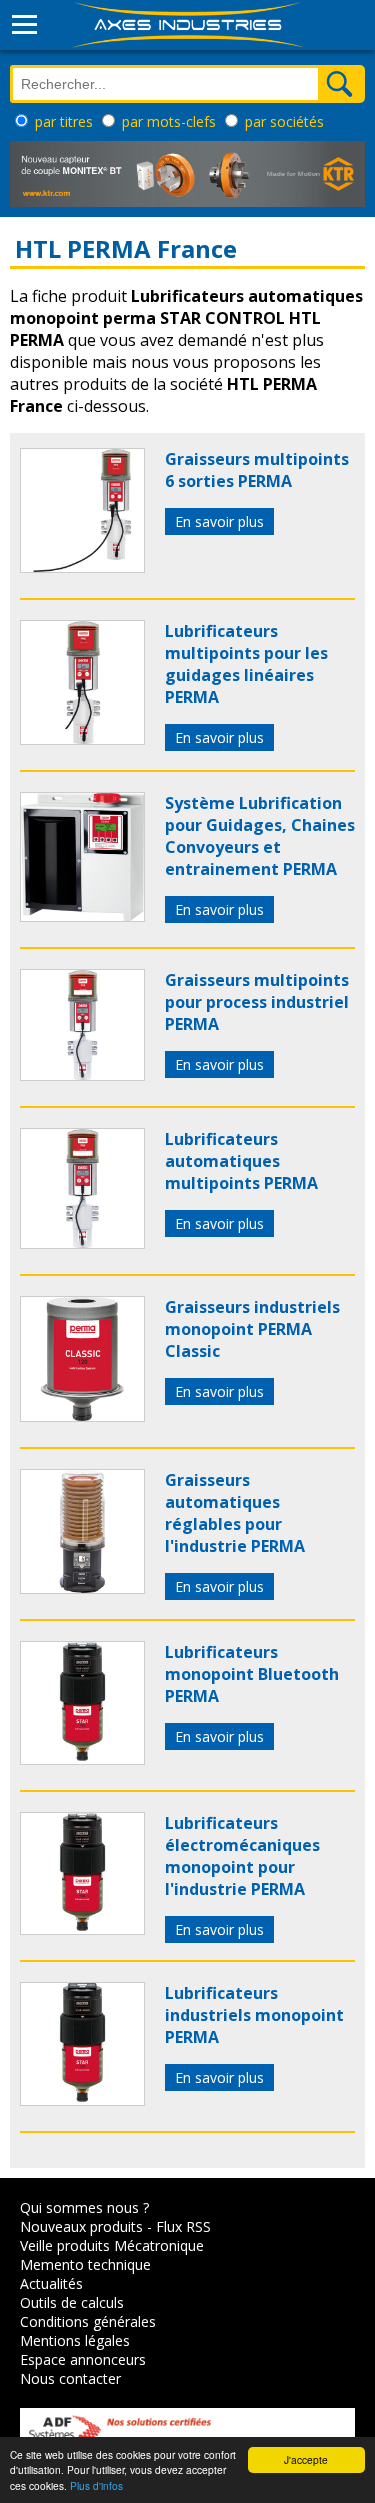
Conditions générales (88, 2321)
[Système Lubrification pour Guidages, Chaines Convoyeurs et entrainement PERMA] (82, 916)
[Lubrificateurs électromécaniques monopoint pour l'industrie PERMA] (82, 1929)
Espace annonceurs (83, 2359)
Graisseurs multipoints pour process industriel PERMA (257, 1002)
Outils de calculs (72, 2302)
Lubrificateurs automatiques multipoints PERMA (241, 1161)
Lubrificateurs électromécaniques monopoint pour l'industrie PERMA (242, 1856)
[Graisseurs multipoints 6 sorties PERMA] (82, 567)
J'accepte (306, 2459)
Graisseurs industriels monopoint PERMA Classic (252, 1329)
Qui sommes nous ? (84, 2207)
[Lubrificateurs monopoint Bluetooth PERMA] (82, 1759)
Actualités (51, 2283)
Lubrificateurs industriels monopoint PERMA (254, 2015)
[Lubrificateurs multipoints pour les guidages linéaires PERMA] (82, 739)
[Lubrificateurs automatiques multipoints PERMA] (82, 1243)
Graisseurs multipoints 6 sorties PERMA (257, 470)
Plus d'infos (96, 2485)
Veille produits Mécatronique (112, 2245)
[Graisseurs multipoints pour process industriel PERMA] (82, 1075)
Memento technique (85, 2264)
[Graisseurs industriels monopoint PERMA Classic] (82, 1416)
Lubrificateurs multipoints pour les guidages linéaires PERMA (246, 664)
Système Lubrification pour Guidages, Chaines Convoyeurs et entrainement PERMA (260, 836)
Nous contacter (70, 2378)
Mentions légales (75, 2340)
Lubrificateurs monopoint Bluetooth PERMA (252, 1674)
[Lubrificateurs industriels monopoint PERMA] (82, 2100)
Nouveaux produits (81, 2226)
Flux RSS (183, 2226)
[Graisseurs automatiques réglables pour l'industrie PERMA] (82, 1588)
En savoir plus (219, 521)
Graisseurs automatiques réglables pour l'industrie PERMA (235, 1513)
